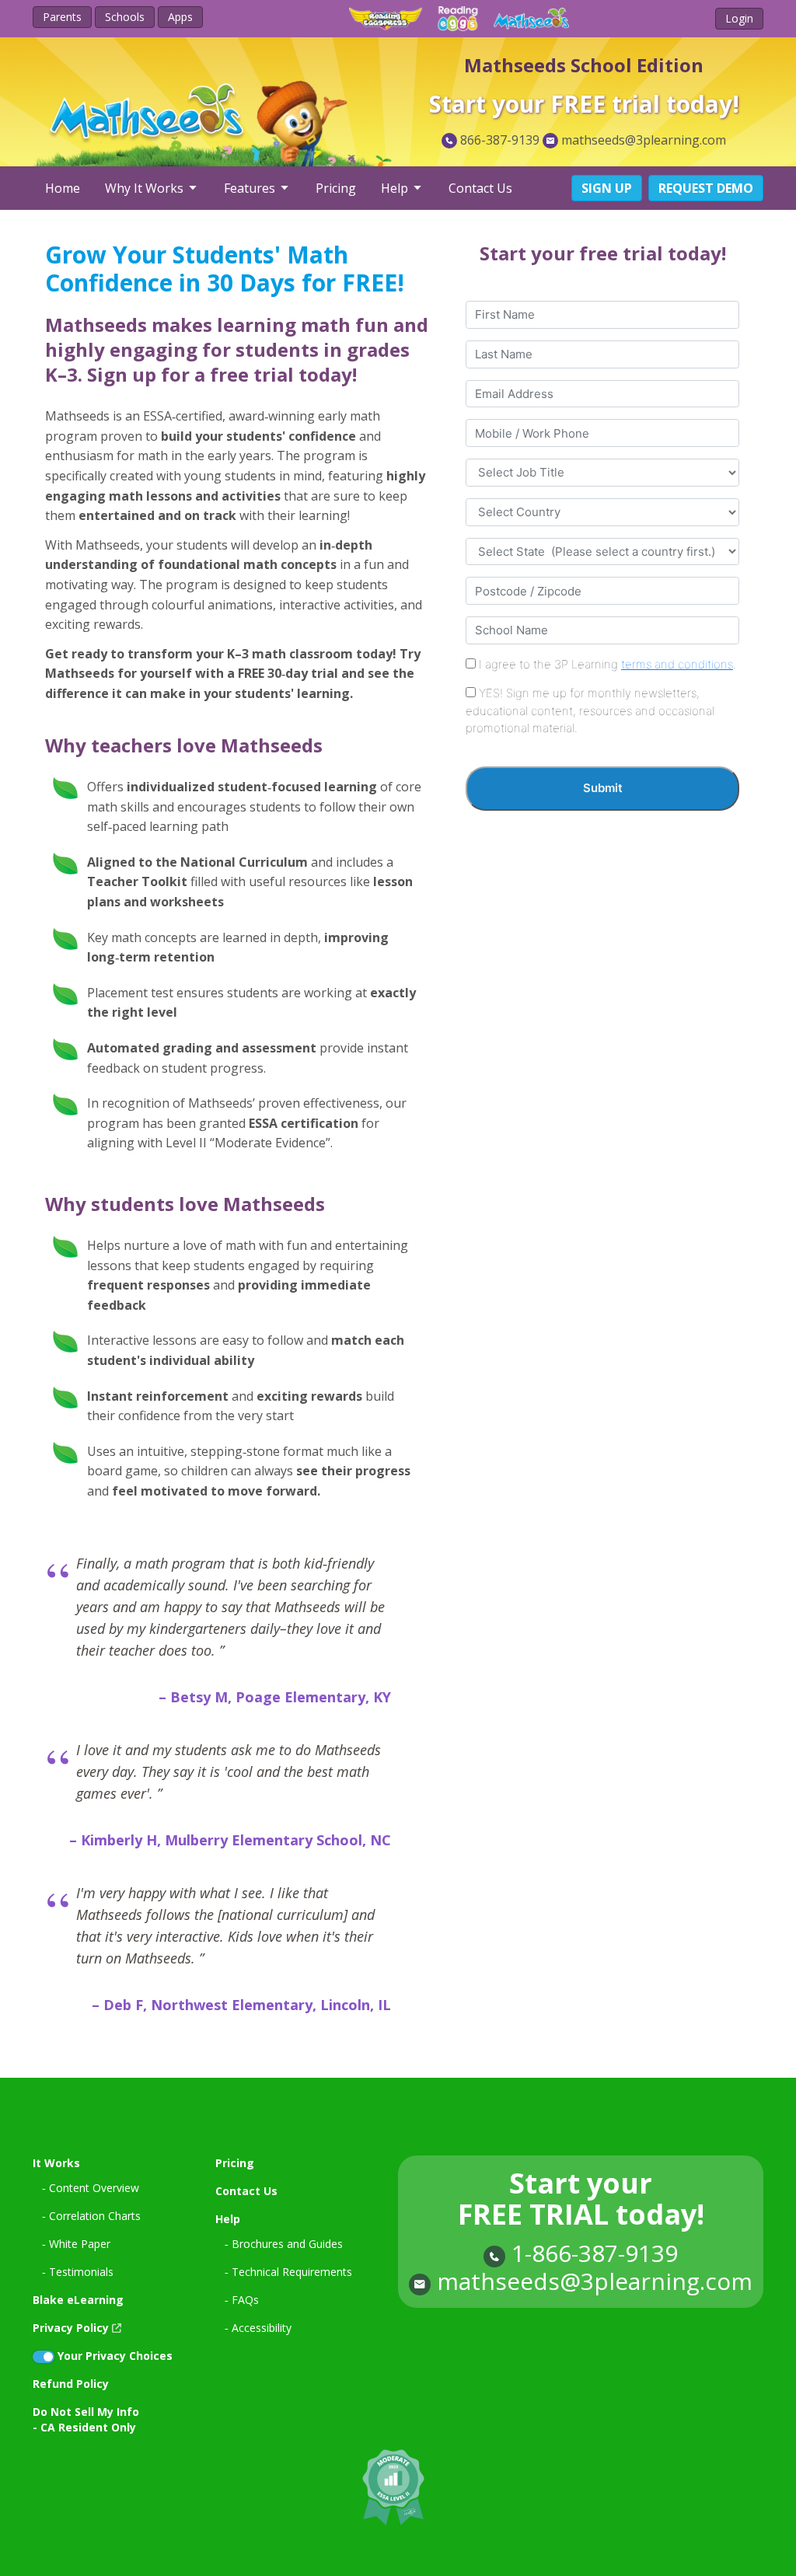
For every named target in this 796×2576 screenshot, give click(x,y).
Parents (62, 17)
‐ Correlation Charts (91, 2216)
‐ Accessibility (258, 2328)
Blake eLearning (78, 2300)
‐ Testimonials (78, 2272)
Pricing (336, 188)
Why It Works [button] (146, 188)
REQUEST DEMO (706, 188)
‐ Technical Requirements (288, 2272)
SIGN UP (607, 188)
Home (63, 188)
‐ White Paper (76, 2244)
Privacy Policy (71, 2328)
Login (739, 18)
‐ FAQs (242, 2300)
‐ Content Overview (91, 2188)
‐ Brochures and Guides (284, 2244)
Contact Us (480, 188)
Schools (125, 17)
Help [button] (396, 188)
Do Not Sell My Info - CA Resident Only (86, 2419)
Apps (180, 17)
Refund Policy (71, 2384)
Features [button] (251, 188)
